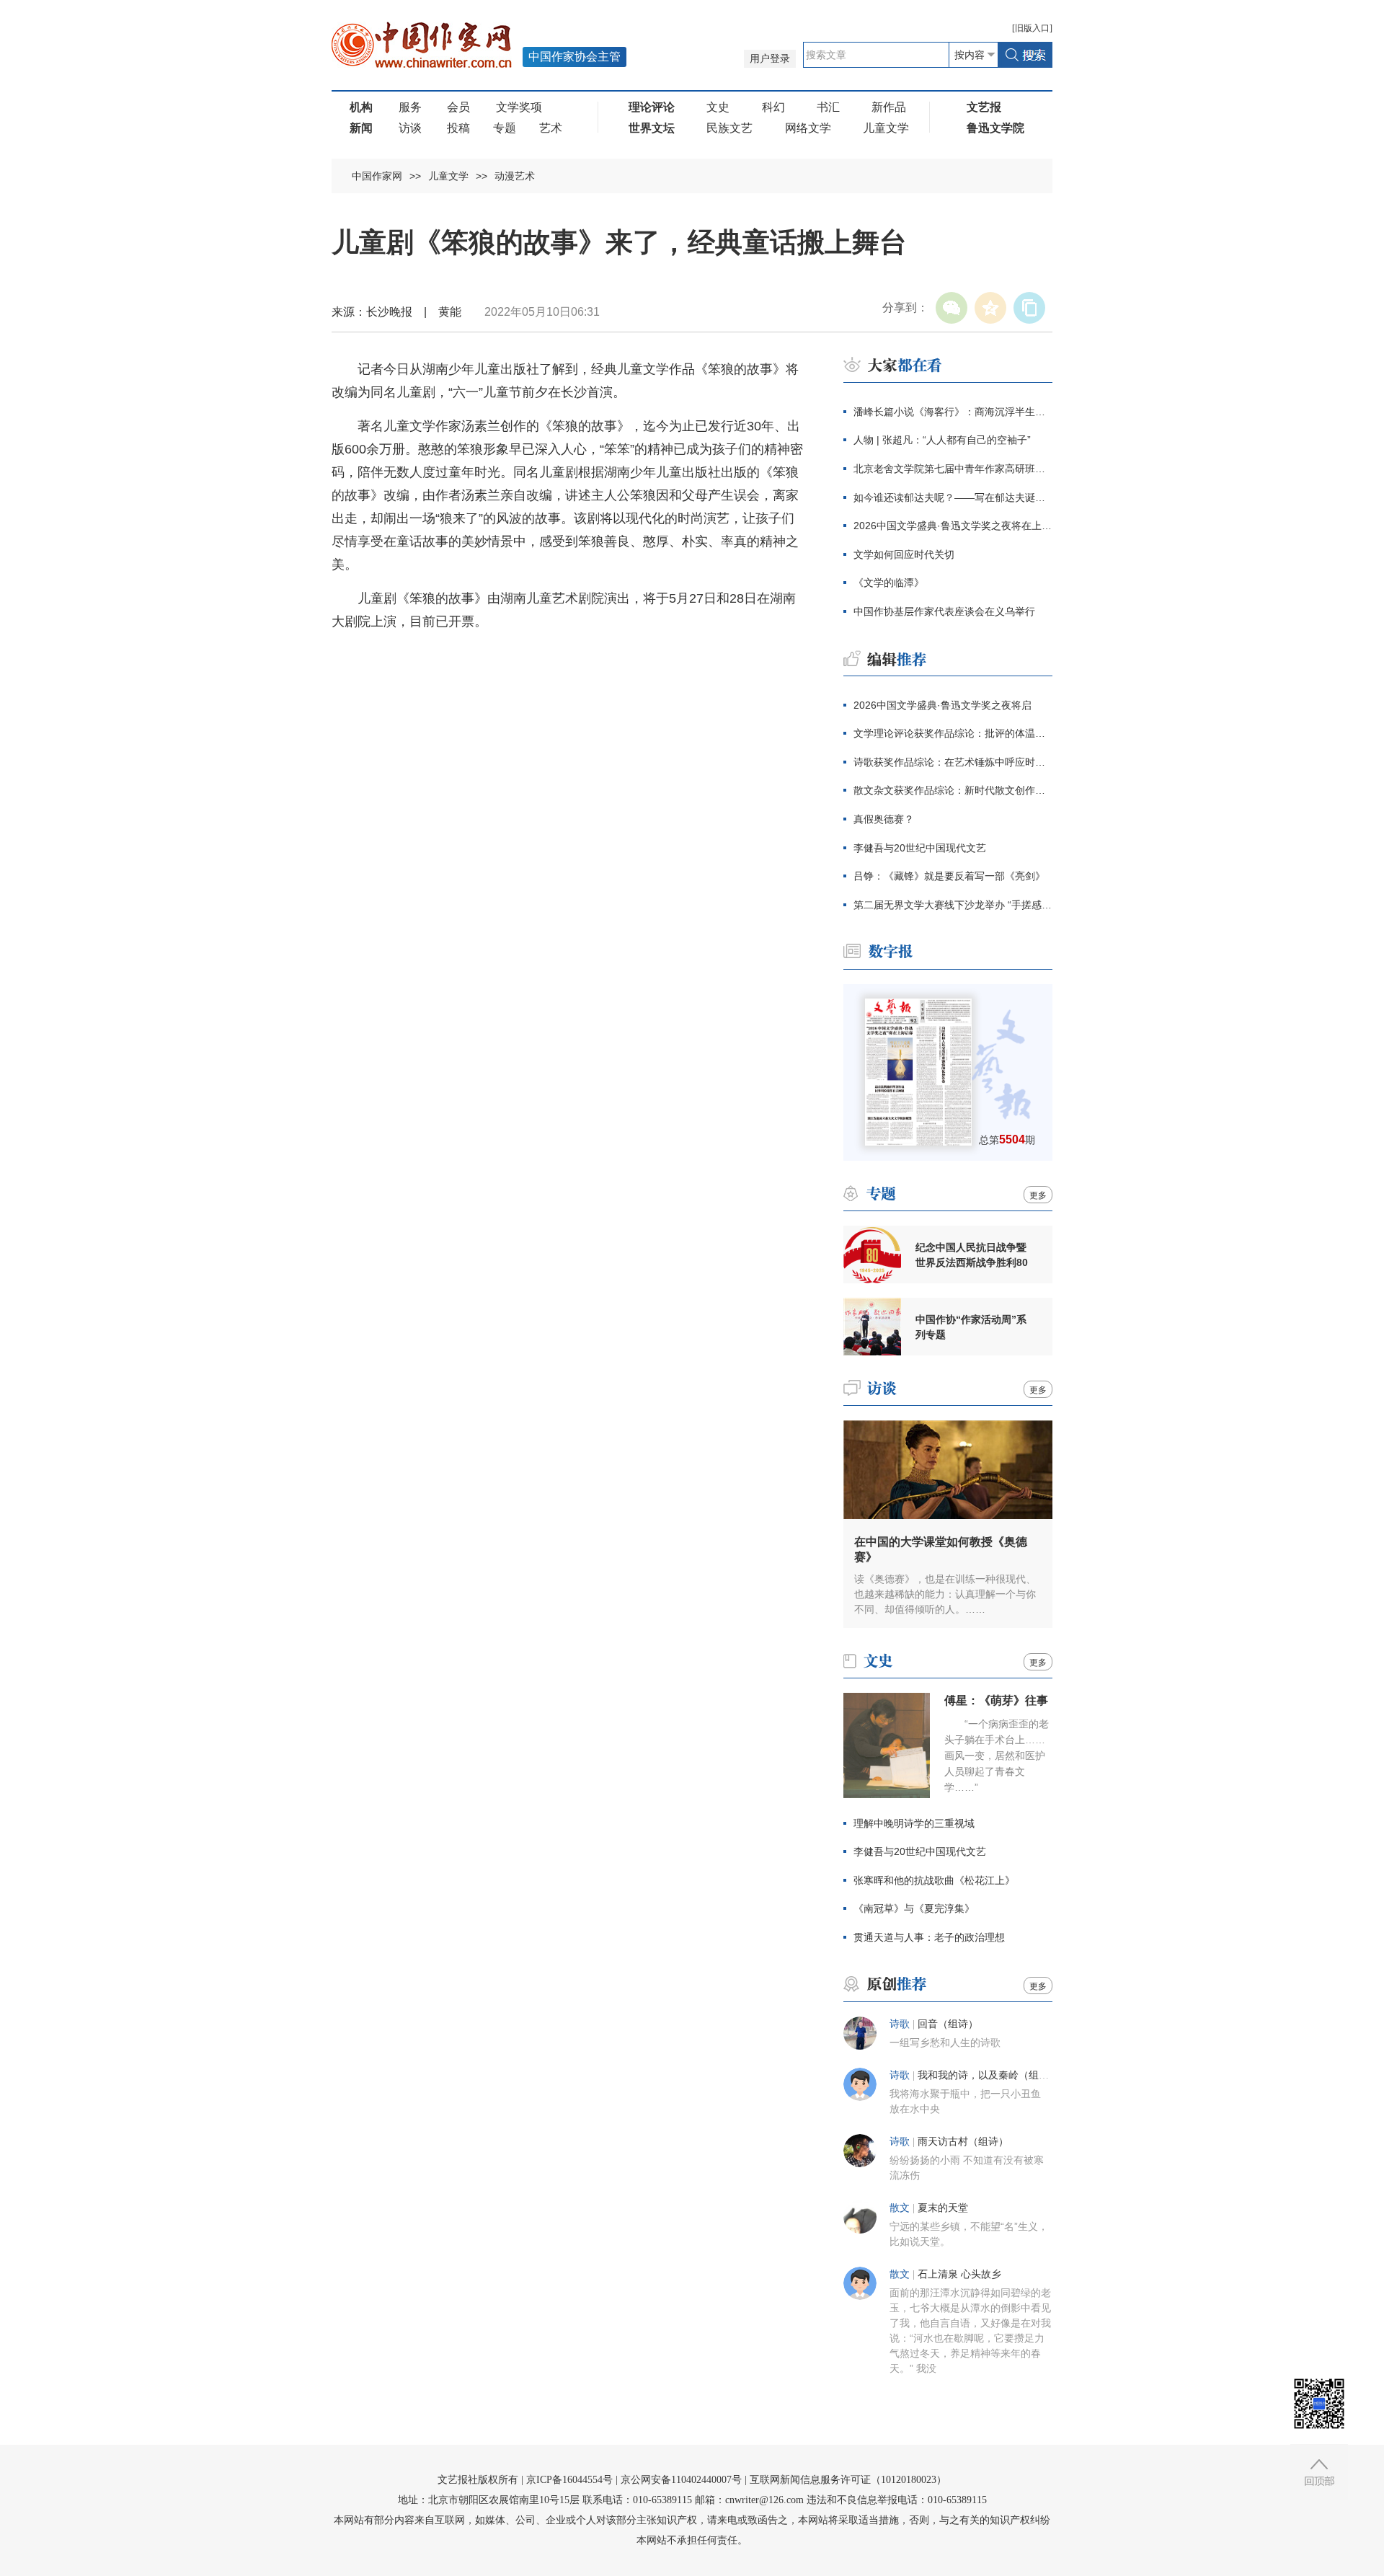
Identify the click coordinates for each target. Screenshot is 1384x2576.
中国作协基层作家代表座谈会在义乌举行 (944, 611)
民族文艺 (729, 128)
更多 (1038, 1195)
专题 (505, 128)
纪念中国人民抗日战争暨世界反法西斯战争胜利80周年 (972, 1255)
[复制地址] (1029, 308)
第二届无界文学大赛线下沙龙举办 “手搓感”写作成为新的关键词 (953, 905)
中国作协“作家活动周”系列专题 (971, 1327)
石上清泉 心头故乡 (959, 2274)
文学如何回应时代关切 (904, 554)
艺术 (551, 128)
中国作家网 (377, 176)
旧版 (1032, 28)
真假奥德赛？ (884, 819)
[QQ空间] (990, 308)
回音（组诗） (948, 2024)
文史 (718, 107)
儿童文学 (886, 128)
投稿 (458, 128)
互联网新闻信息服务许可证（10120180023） (848, 2480)
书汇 (828, 107)
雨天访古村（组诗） (963, 2142)
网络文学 (808, 128)
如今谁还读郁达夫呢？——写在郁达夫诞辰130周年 (953, 497)
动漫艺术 (515, 176)
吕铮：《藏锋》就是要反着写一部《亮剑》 (949, 876)
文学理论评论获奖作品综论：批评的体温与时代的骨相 (953, 733)
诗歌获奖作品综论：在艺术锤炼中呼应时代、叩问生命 (953, 762)
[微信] (951, 308)
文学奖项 (519, 107)
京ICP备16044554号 (569, 2480)
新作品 (889, 107)
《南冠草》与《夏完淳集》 (914, 1908)
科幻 (773, 107)
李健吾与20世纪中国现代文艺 (920, 848)
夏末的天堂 (943, 2208)
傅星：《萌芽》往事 (996, 1700)
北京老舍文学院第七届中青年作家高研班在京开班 (953, 469)
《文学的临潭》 (889, 583)
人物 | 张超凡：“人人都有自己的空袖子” (942, 440)
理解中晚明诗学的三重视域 (914, 1823)
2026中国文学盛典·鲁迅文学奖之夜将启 (942, 705)
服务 (410, 107)
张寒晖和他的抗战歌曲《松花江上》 (934, 1880)
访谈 (410, 128)
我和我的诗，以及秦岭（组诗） (988, 2075)
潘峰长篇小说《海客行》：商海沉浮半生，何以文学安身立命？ (953, 412)
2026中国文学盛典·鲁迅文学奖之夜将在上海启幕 (953, 526)
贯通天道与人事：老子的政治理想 (929, 1937)
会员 (458, 107)
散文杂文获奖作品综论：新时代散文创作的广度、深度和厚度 (953, 790)
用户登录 (770, 59)
